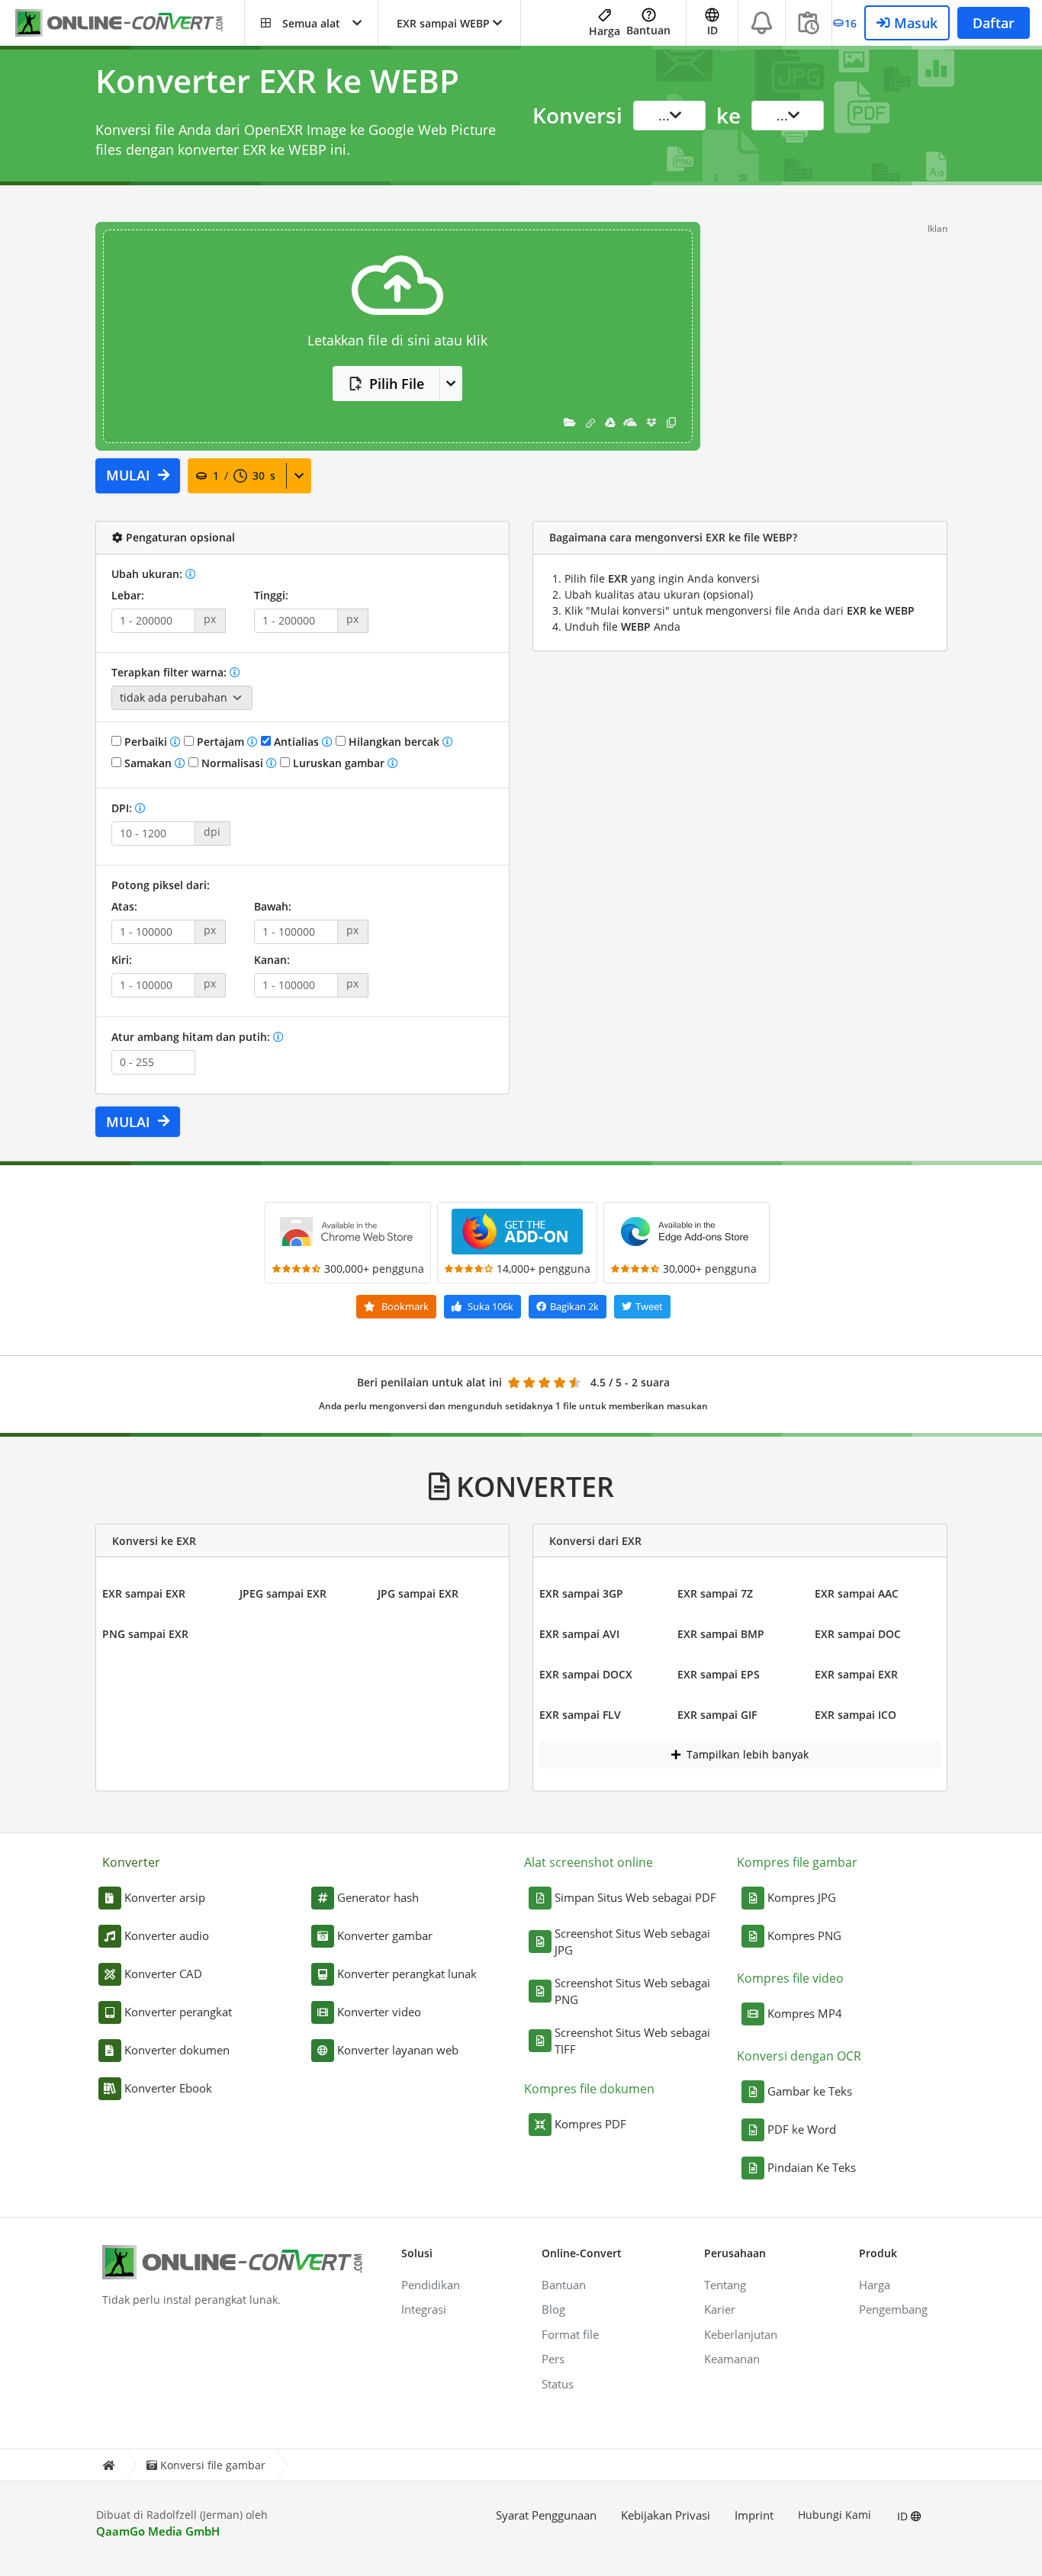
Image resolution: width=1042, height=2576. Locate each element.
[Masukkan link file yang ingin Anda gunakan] (590, 422)
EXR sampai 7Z (715, 1593)
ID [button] (712, 30)
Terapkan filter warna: (170, 672)
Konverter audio (167, 1935)
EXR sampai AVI (579, 1634)
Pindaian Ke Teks (812, 2167)
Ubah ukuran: (148, 574)
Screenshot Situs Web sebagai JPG (632, 1942)
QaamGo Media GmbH (158, 2531)
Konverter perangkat (178, 2012)
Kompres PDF (590, 2124)
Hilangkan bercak (394, 742)
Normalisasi (232, 763)
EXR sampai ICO (855, 1715)
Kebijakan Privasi (666, 2515)
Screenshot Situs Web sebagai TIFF (632, 2041)
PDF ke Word (802, 2129)
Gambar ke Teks (810, 2091)
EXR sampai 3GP (581, 1593)
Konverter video (379, 2012)
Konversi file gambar (213, 2465)
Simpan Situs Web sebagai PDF (635, 1897)
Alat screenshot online (589, 1862)
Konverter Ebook (168, 2088)
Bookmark (404, 1306)
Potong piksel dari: (161, 885)
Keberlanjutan (741, 2334)
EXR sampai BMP (721, 1634)
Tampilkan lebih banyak (746, 1754)
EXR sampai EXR (144, 1593)
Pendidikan (431, 2285)
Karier (720, 2309)
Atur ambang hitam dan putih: (192, 1037)
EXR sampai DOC (858, 1634)
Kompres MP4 (805, 2013)
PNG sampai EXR (145, 1634)
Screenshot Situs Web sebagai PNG (632, 1991)
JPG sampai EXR (418, 1593)
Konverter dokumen (177, 2050)
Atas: (124, 906)
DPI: (123, 808)
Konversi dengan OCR (799, 2056)
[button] (311, 23)
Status (558, 2384)
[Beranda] (108, 2465)
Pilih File (397, 384)
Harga (605, 31)
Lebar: (128, 595)
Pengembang (893, 2309)
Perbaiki (146, 742)
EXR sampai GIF (717, 1715)
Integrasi (424, 2309)
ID (904, 2516)
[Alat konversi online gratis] (130, 23)
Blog (553, 2309)
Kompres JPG (802, 1897)
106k (490, 1306)
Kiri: (122, 960)
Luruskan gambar (339, 763)
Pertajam (220, 742)
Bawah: (273, 906)
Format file (570, 2334)
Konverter (131, 1862)
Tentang (725, 2285)
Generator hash (378, 1897)
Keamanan (732, 2359)
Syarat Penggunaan (546, 2515)
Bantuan (648, 30)
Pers (553, 2359)
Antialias (296, 742)
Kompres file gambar (797, 1862)
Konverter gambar (385, 1935)
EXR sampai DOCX (586, 1674)
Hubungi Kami (835, 2515)
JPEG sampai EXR (283, 1593)
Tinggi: (271, 595)
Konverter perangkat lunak (407, 1974)
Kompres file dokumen (589, 2089)
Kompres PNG (804, 1935)
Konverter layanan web (398, 2050)
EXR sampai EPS (719, 1674)
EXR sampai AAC (857, 1593)
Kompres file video (790, 1978)
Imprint (754, 2515)
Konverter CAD (163, 1974)
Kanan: (272, 960)
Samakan (148, 763)
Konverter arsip (165, 1897)
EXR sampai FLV (580, 1715)
